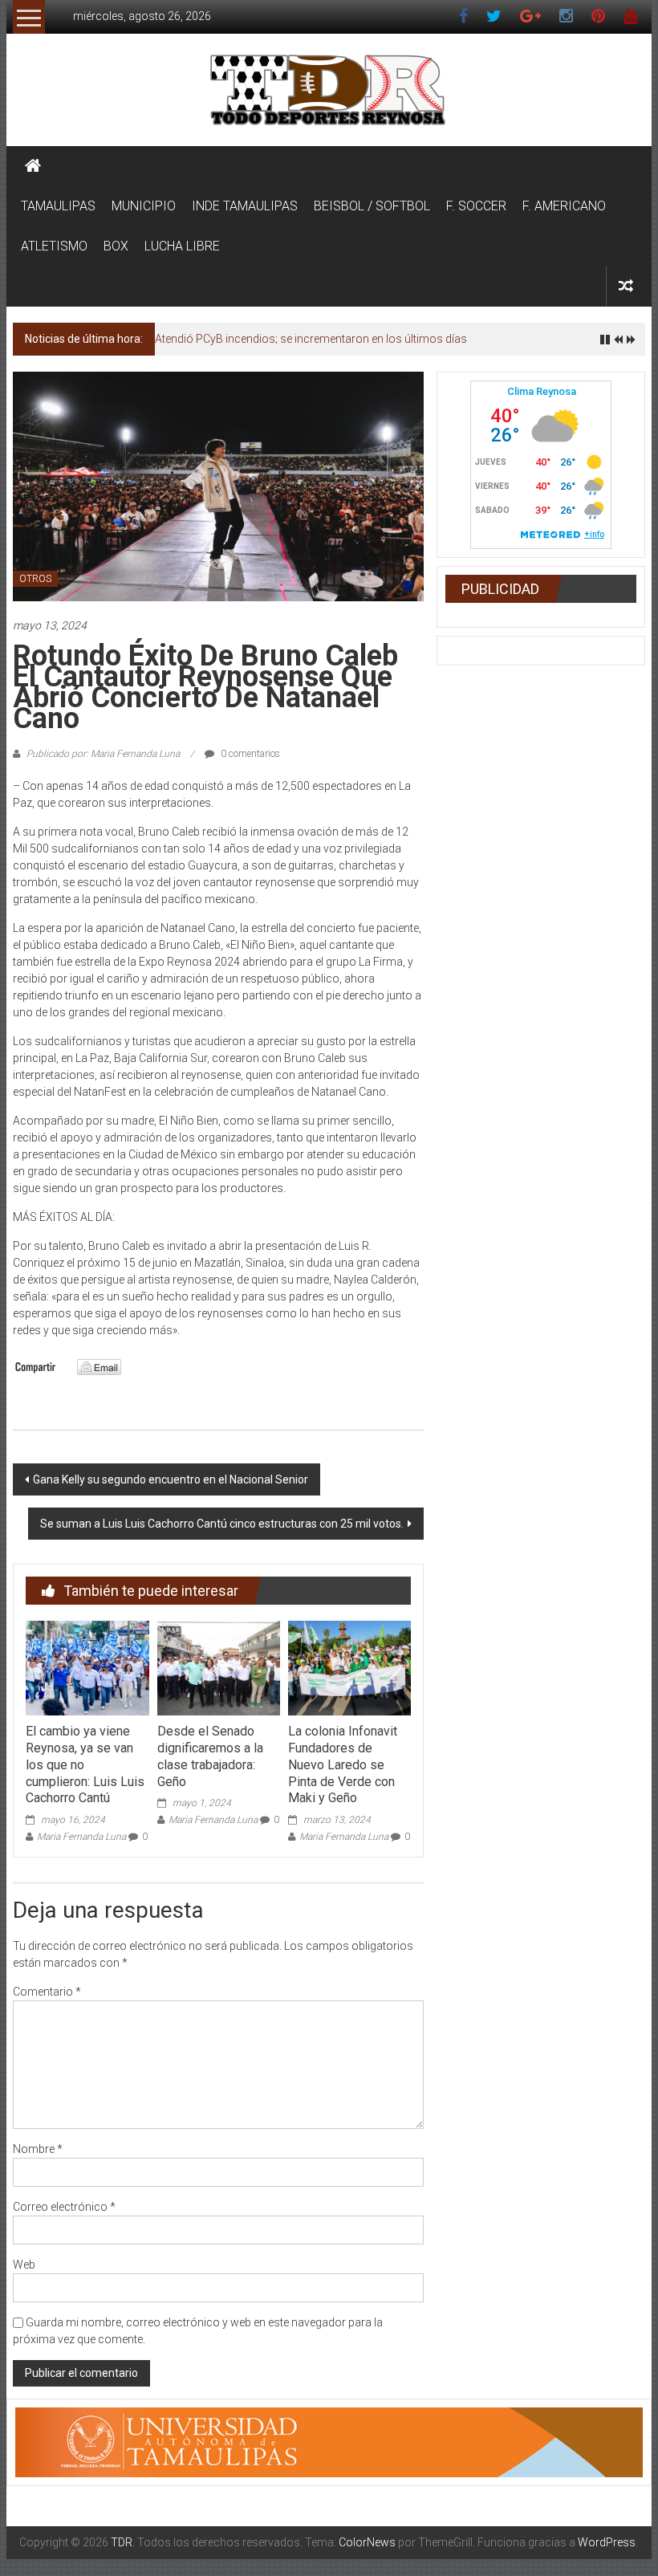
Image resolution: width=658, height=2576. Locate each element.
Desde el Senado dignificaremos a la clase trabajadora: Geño (210, 1756)
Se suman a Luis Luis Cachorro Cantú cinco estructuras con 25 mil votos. (222, 1524)
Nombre (38, 2149)
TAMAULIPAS (58, 206)
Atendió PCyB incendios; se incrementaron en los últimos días (311, 339)
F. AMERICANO (564, 206)
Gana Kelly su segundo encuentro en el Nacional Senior (171, 1479)
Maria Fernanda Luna (81, 1837)
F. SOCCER (476, 206)
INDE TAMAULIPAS (245, 206)
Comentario (47, 1992)
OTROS (35, 579)
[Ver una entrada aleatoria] (626, 286)
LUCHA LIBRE (182, 246)
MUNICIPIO (144, 206)
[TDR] (33, 166)
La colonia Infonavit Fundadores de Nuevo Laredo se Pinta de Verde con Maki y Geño (343, 1764)
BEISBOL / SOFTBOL (372, 206)
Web (24, 2265)
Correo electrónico (64, 2207)
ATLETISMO (54, 246)
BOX (116, 246)
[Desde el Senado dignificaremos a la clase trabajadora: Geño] (219, 1667)
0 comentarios (249, 754)
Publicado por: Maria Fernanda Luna (103, 754)
